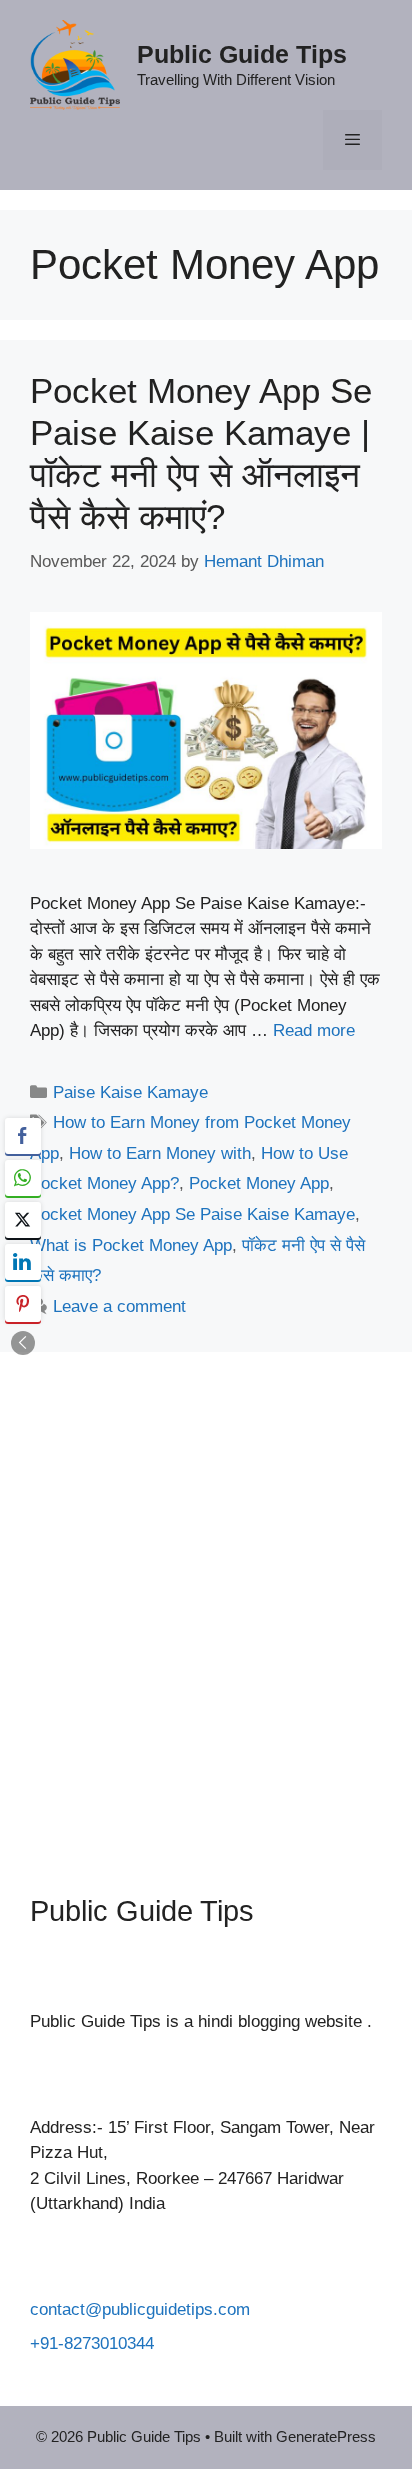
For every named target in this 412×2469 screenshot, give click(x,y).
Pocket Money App (259, 1183)
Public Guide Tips (242, 54)
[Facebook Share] (23, 1136)
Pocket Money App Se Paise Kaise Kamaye (192, 1214)
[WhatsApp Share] (23, 1178)
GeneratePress (326, 2436)
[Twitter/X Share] (23, 1220)
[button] (23, 1343)
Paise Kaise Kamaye (130, 1092)
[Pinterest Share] (23, 1304)
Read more (314, 1030)
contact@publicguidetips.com (140, 2309)
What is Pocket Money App (131, 1245)
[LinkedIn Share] (23, 1262)
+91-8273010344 (92, 2343)
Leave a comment (119, 1306)
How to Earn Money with (160, 1153)
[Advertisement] (206, 1608)
